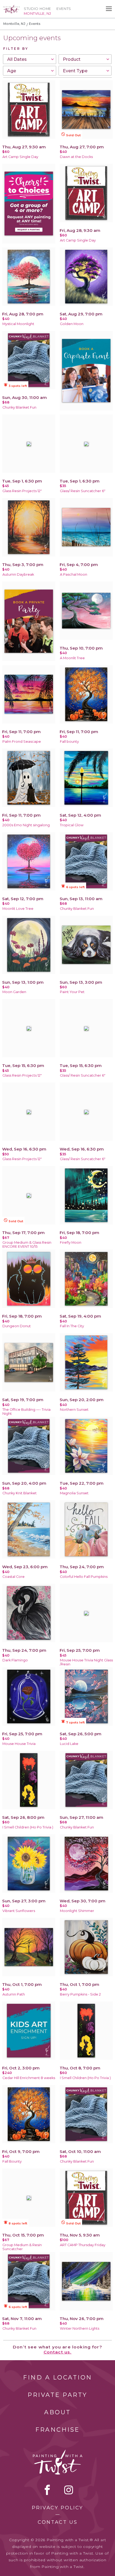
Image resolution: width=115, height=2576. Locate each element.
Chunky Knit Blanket (20, 1493)
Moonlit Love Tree (18, 909)
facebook (47, 2490)
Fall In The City (72, 1326)
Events (64, 9)
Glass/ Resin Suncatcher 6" (83, 491)
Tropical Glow (72, 825)
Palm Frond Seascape (22, 742)
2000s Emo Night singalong (26, 825)
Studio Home (37, 9)
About (57, 2412)
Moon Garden (14, 992)
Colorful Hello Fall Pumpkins (84, 1577)
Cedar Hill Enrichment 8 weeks (29, 2078)
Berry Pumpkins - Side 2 (80, 1994)
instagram (69, 2490)
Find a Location (58, 2377)
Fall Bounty (12, 2161)
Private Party (57, 2395)
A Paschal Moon (74, 574)
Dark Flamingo (15, 1660)
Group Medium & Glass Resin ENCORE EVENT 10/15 (27, 1244)
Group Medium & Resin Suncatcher (22, 2247)
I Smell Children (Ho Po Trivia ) (28, 1827)
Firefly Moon (71, 1242)
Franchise (57, 2430)
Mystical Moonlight (18, 324)
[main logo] (11, 7)
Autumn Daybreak (18, 574)
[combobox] (30, 59)
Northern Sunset (74, 1410)
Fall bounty (69, 742)
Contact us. (58, 2352)
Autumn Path (14, 1994)
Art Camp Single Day (20, 157)
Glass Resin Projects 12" (22, 491)
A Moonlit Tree (72, 658)
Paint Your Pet (72, 992)
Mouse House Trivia (19, 1744)
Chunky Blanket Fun (19, 407)
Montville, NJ (14, 24)
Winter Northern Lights (80, 2328)
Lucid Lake (69, 1744)
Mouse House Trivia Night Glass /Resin (86, 1662)
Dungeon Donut (17, 1326)
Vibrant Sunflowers (19, 1911)
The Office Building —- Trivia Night (26, 1412)
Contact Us (58, 2522)
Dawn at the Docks (76, 157)
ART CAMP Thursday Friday (83, 2245)
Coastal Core (14, 1577)
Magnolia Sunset (74, 1493)
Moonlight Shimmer (77, 1911)
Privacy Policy (57, 2508)
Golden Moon (72, 324)
